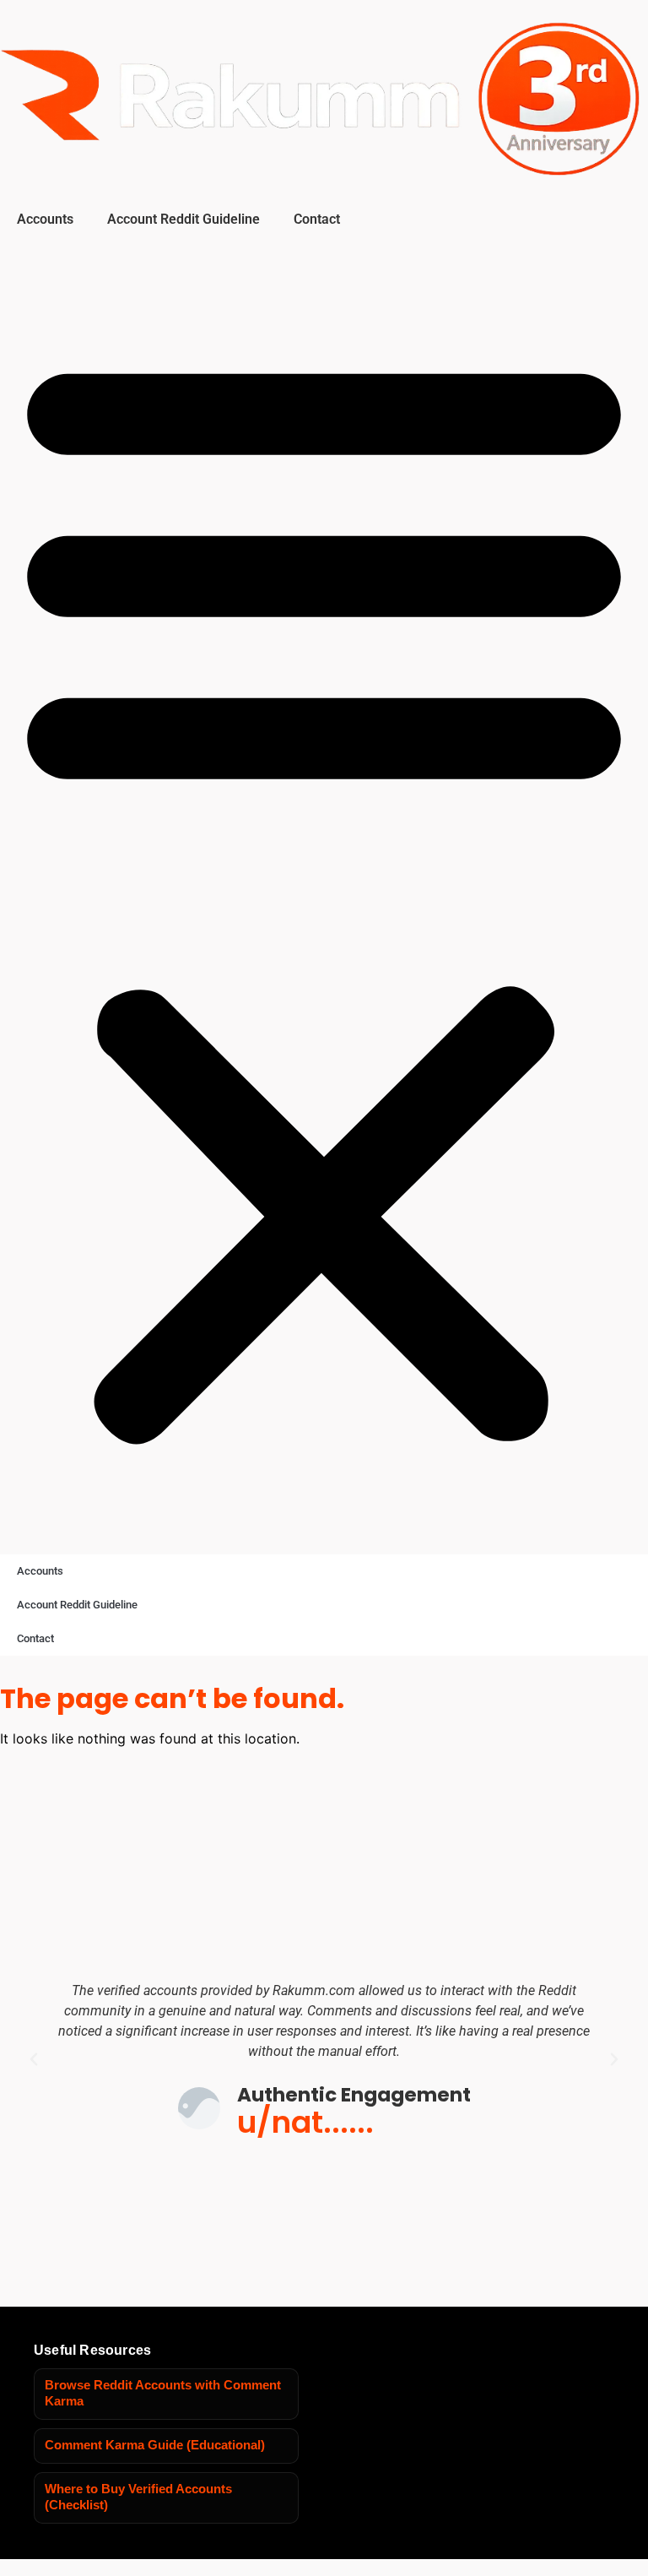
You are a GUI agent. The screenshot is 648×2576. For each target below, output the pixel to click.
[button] (324, 892)
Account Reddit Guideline (184, 219)
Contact (317, 219)
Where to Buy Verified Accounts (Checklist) (138, 2497)
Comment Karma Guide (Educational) (155, 2445)
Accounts (45, 219)
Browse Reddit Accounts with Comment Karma (163, 2394)
